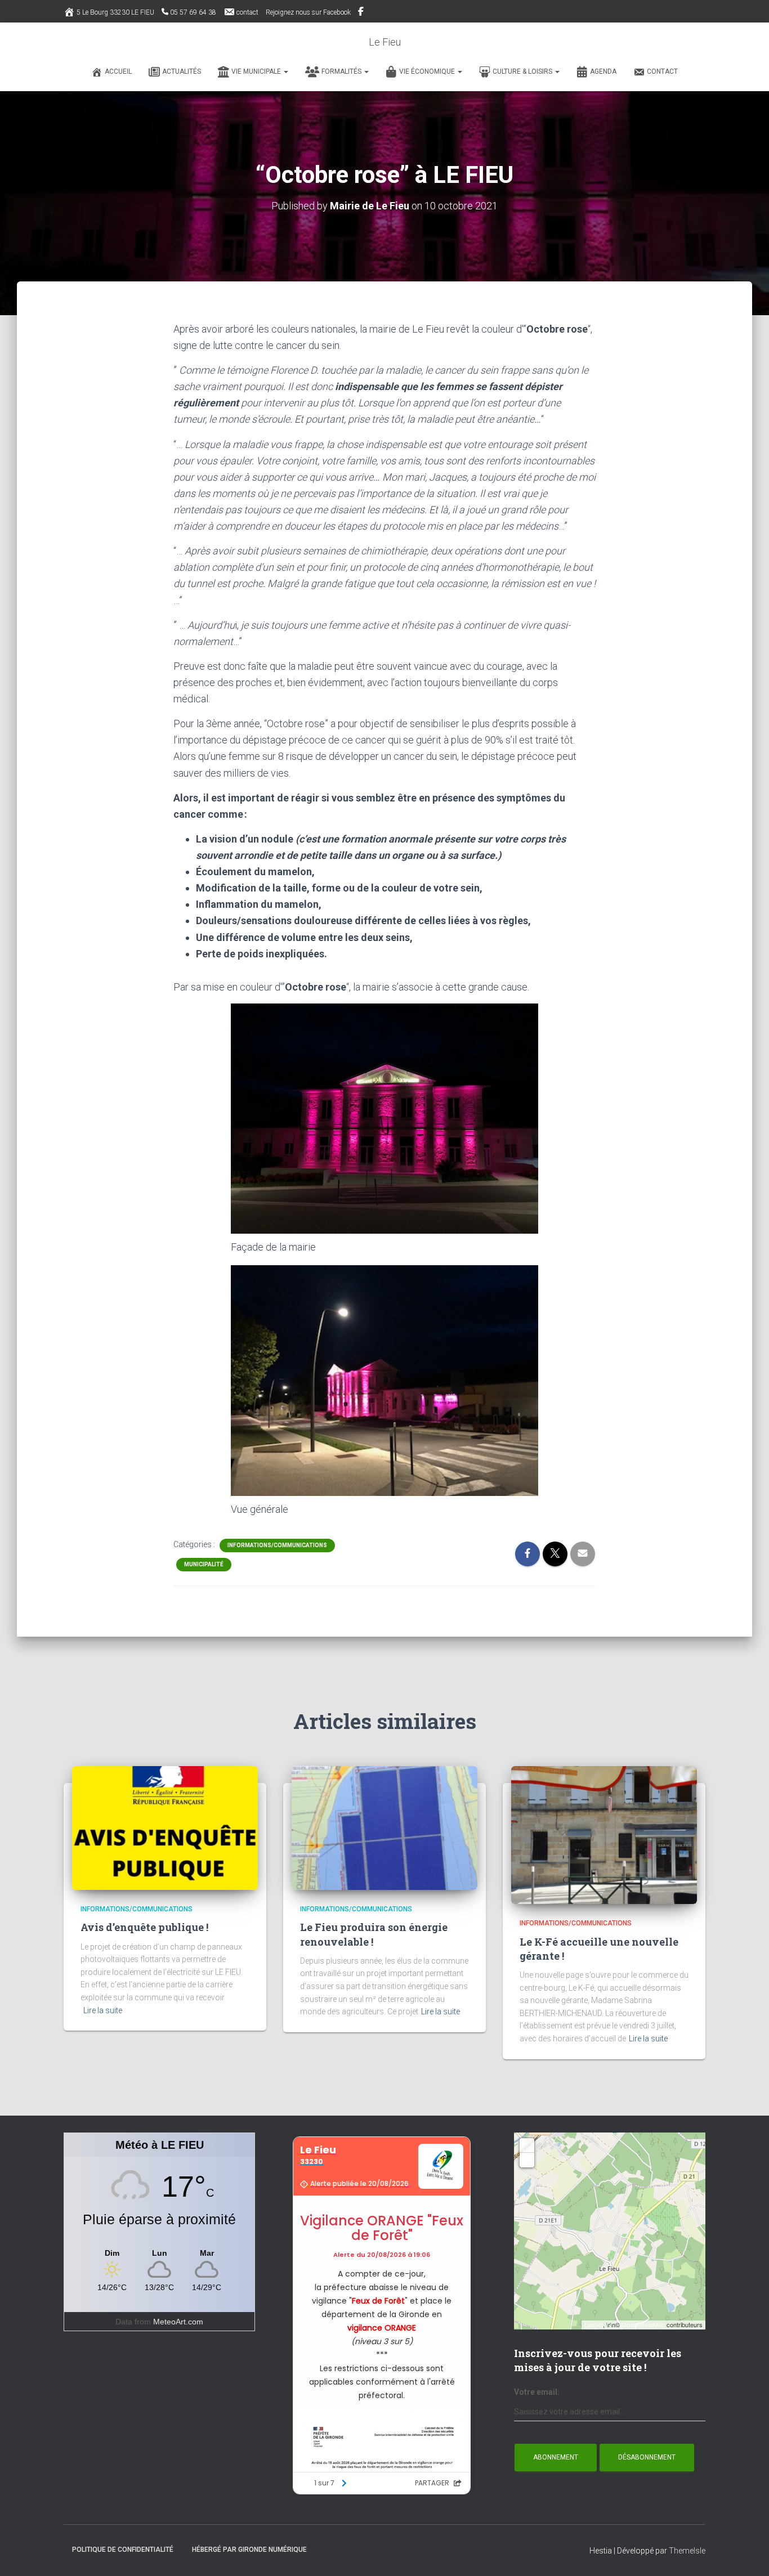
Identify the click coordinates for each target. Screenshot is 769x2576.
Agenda (603, 71)
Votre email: (537, 2392)
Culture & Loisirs (523, 71)
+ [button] (527, 2145)
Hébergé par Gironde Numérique (249, 2550)
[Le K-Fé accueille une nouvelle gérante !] (604, 1834)
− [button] (527, 2160)
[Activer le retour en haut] (747, 2553)
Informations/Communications (277, 1545)
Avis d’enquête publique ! (144, 1927)
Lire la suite (103, 2010)
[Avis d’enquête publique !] (165, 1827)
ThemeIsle (687, 2551)
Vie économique (428, 71)
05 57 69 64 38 (193, 12)
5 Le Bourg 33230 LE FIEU (115, 12)
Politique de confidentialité (123, 2550)
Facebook (362, 13)
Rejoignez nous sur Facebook (308, 12)
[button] (285, 71)
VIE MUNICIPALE (257, 71)
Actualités (182, 71)
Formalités (342, 71)
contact (247, 12)
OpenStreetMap (643, 2324)
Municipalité (204, 1564)
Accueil (118, 71)
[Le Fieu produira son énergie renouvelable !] (384, 1827)
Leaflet (594, 2324)
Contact (662, 71)
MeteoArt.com (178, 2322)
